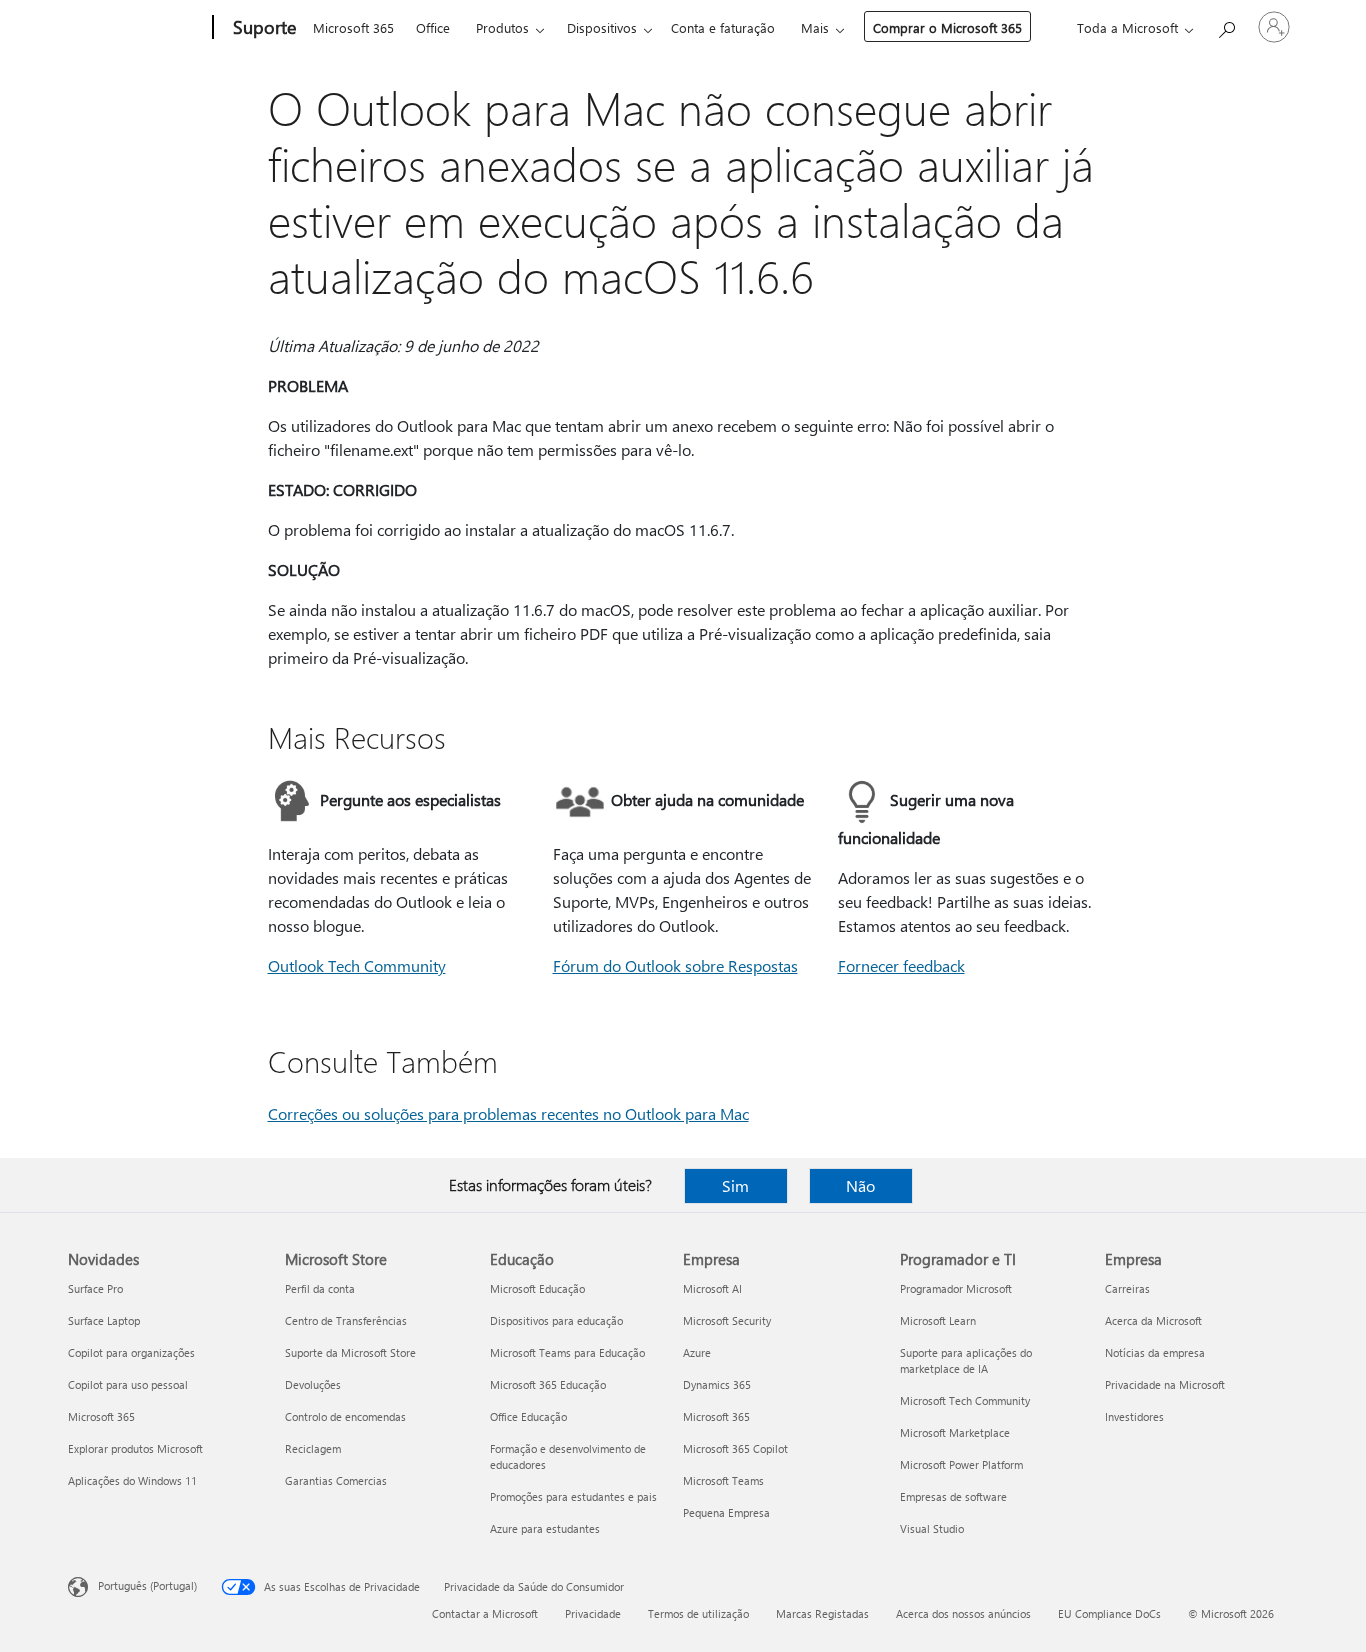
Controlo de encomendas (345, 1416)
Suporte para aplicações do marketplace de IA (966, 1360)
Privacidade (593, 1613)
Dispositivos (602, 27)
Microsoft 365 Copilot (735, 1448)
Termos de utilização (698, 1613)
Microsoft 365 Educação (548, 1384)
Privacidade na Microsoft (1165, 1384)
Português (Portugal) (147, 1585)
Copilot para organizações (131, 1352)
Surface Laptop (104, 1320)
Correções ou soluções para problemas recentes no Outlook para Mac (508, 1113)
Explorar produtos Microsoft (135, 1448)
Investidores (1134, 1416)
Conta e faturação (723, 27)
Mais (815, 27)
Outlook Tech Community (357, 965)
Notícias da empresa (1155, 1352)
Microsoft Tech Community (965, 1400)
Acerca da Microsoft (1153, 1320)
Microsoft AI (712, 1288)
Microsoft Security (727, 1320)
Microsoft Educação (537, 1288)
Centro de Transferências (346, 1320)
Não (860, 1185)
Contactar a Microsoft (485, 1613)
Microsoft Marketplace (955, 1432)
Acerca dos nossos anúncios (963, 1613)
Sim (735, 1185)
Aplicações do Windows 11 (132, 1480)
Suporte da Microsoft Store (350, 1352)
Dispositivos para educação (556, 1320)
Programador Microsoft (956, 1288)
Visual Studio (932, 1528)
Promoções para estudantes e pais (573, 1496)
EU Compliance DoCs (1109, 1613)
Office (433, 27)
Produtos (502, 27)
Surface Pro (95, 1288)
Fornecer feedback (901, 965)
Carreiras (1127, 1288)
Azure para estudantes (545, 1528)
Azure (697, 1352)
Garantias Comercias (336, 1480)
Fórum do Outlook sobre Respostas (675, 965)
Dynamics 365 (717, 1384)
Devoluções (313, 1384)
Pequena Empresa (726, 1512)
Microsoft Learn (938, 1320)
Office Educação (528, 1416)
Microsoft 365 (353, 27)
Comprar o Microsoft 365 (947, 27)
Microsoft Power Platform (961, 1464)
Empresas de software (953, 1496)
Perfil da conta (320, 1288)
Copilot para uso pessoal (128, 1384)
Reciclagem (313, 1448)
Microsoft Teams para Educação (567, 1352)
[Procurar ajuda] (1226, 25)
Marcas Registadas (822, 1613)
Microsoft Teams (723, 1480)
